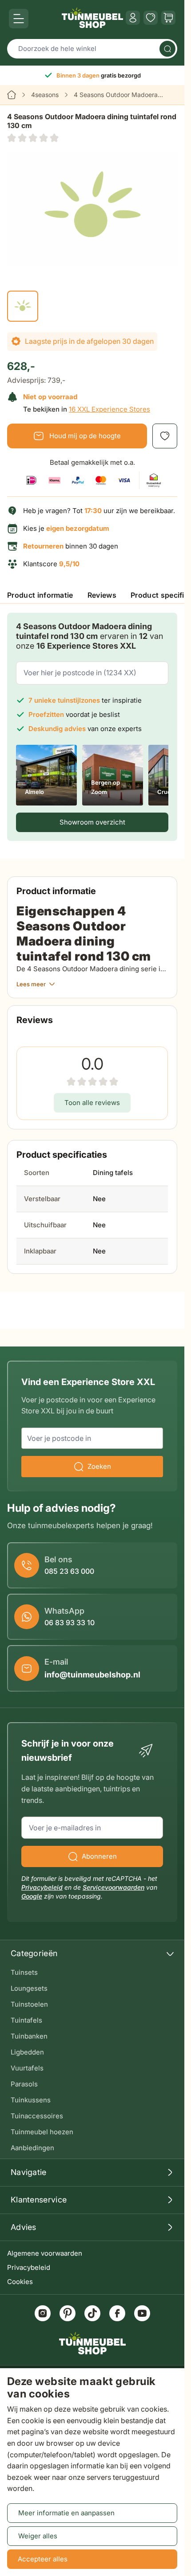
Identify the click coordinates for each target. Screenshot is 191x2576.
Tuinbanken (29, 2036)
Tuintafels (26, 2020)
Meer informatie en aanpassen (66, 2513)
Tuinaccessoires (37, 2116)
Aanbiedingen (32, 2148)
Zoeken (99, 1466)
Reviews (102, 595)
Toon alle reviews (92, 1103)
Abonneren (99, 1856)
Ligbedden (27, 2052)
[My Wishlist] (151, 18)
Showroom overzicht (92, 822)
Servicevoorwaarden (113, 1887)
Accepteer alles (43, 2559)
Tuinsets (24, 1972)
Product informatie (40, 595)
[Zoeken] (167, 49)
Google (32, 1896)
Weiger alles (38, 2536)
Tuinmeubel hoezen (42, 2132)
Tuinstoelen (29, 2004)
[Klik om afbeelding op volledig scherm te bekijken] (92, 209)
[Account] (133, 18)
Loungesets (29, 1988)
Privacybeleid (29, 2267)
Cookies (20, 2282)
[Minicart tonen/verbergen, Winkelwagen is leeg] (168, 18)
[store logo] (92, 18)
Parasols (24, 2084)
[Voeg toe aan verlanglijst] (165, 436)
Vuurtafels (27, 2068)
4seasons (45, 95)
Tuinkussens (31, 2100)
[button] (33, 138)
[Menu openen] (19, 19)
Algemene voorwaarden (45, 2253)
